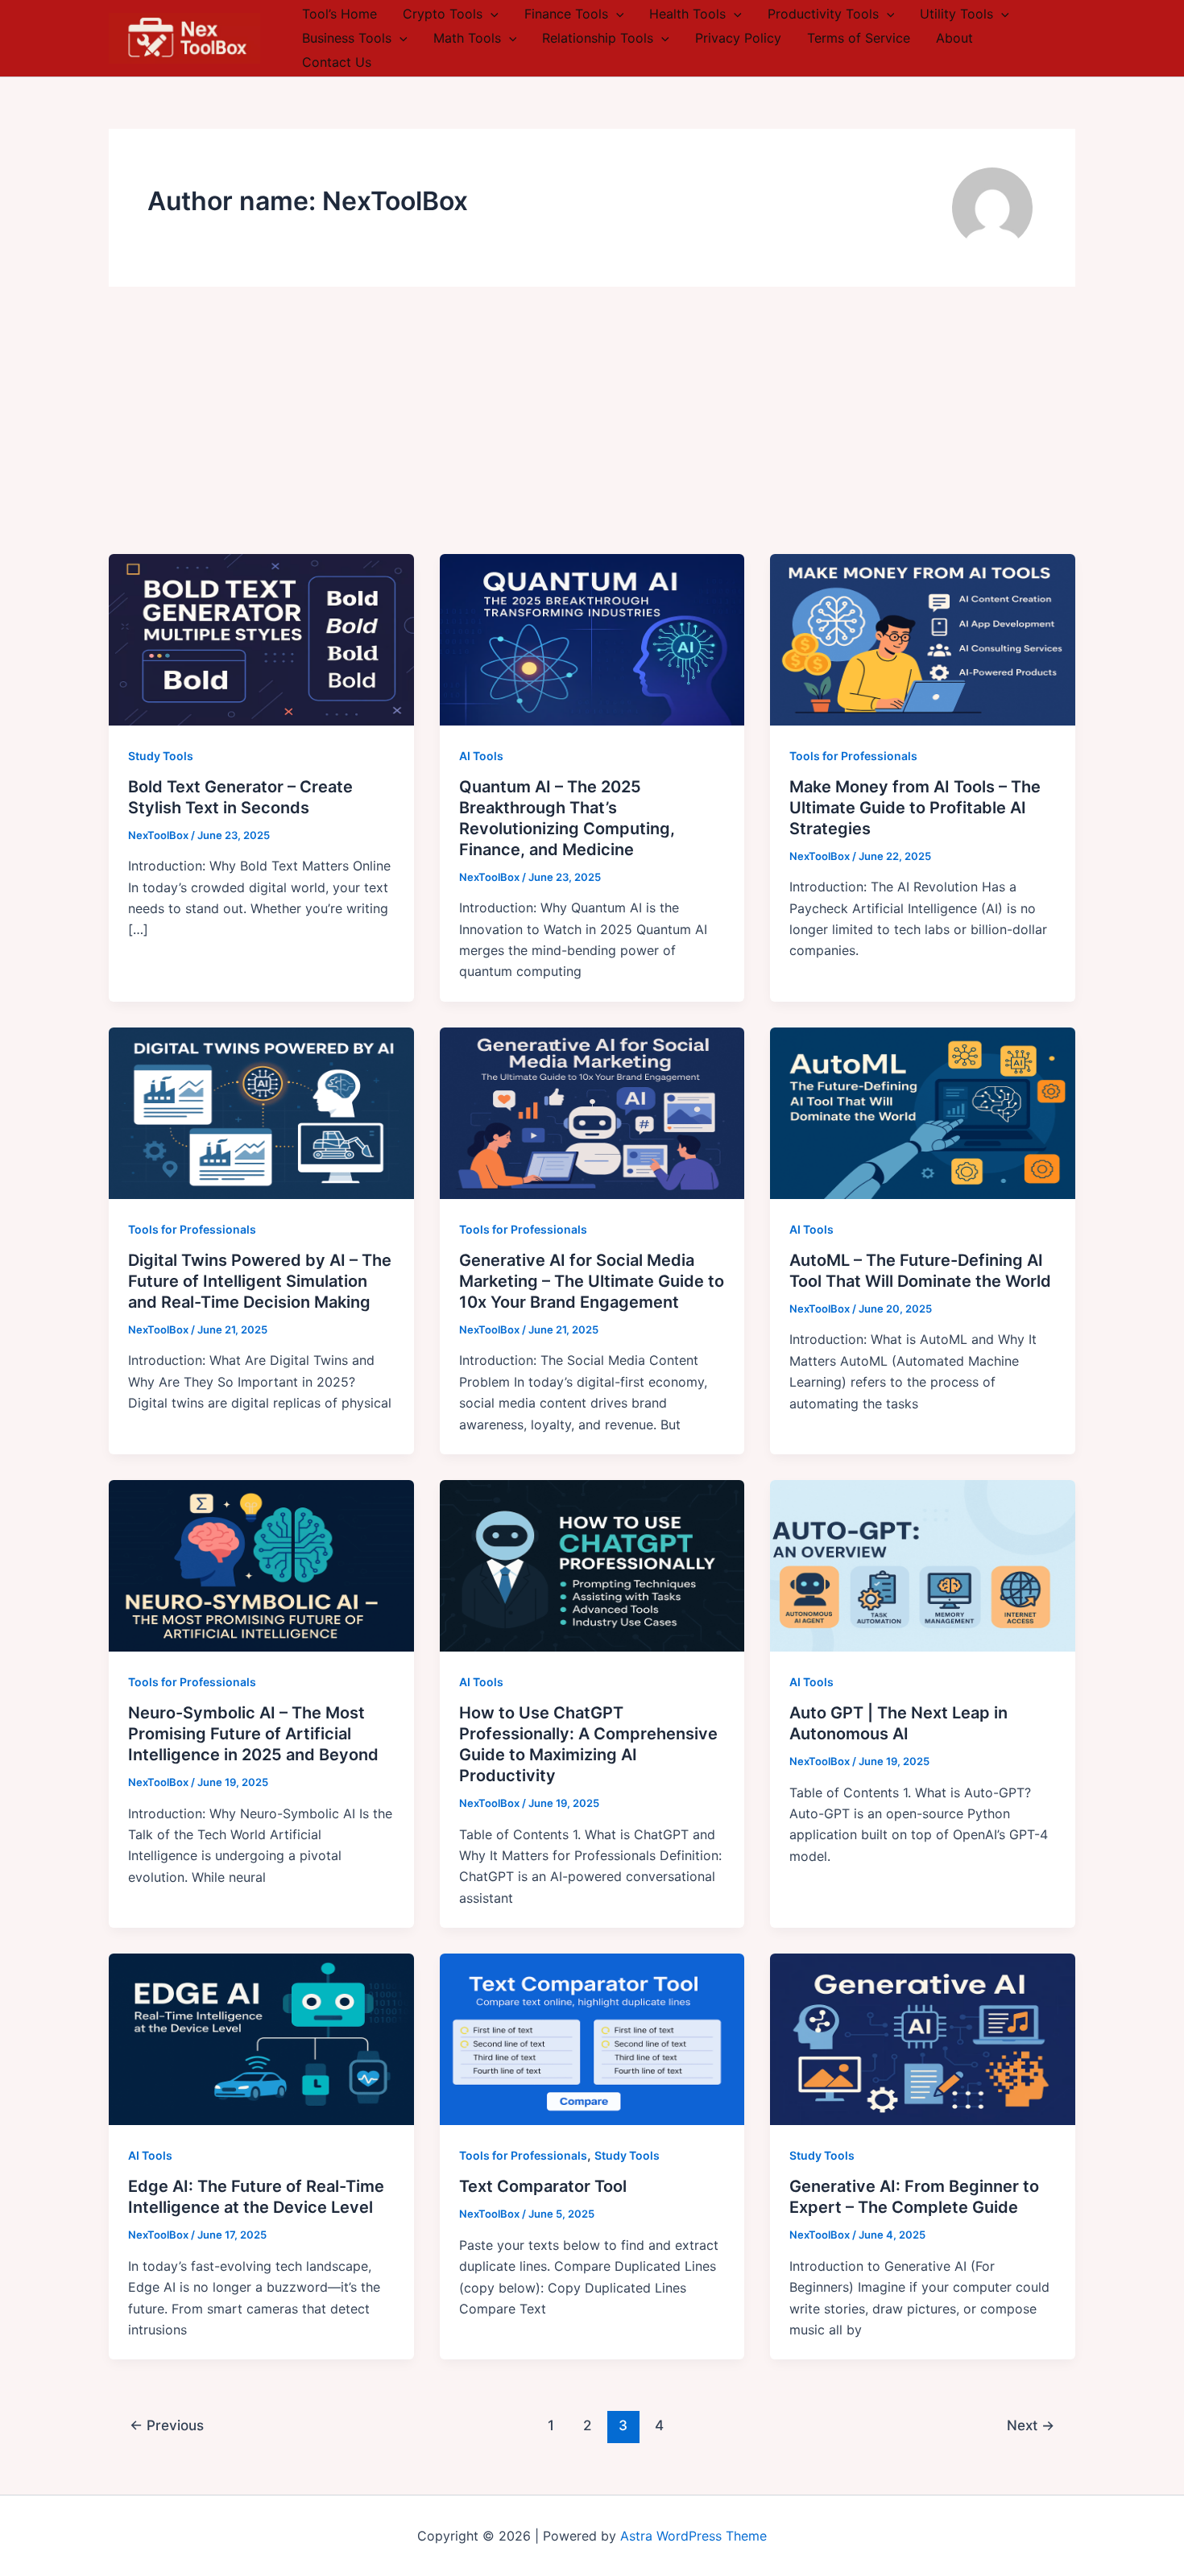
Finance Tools (566, 14)
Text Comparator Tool (543, 2186)
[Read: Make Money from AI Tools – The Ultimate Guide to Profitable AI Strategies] (923, 639)
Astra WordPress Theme (693, 2536)
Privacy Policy (738, 38)
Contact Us (337, 62)
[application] (491, 14)
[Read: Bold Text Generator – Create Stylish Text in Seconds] (261, 639)
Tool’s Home (339, 14)
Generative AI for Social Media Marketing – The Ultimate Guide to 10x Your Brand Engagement (592, 1281)
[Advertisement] (592, 433)
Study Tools (161, 756)
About (954, 38)
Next (1031, 2425)
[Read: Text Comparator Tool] (592, 2038)
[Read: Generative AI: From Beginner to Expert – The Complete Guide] (923, 2038)
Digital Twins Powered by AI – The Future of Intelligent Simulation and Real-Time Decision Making (260, 1281)
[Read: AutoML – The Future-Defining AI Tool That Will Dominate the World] (923, 1112)
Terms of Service (859, 38)
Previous (167, 2425)
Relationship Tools (598, 38)
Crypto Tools (443, 14)
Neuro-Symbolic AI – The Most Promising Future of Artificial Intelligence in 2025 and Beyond (253, 1734)
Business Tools (347, 38)
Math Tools (467, 38)
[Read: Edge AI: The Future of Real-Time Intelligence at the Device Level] (261, 2038)
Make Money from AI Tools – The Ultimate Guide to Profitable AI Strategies (915, 808)
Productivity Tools (823, 14)
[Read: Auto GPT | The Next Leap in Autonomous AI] (923, 1565)
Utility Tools (956, 14)
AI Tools (481, 756)
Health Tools (687, 14)
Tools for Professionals (853, 756)
